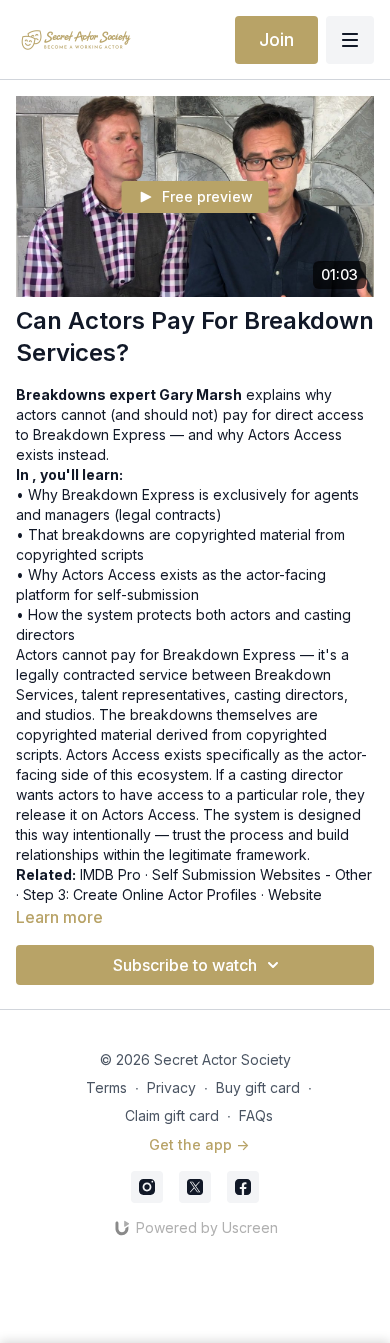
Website (295, 894)
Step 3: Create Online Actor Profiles (140, 894)
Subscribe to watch (185, 965)
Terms (106, 1087)
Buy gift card (258, 1087)
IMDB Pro (110, 874)
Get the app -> (199, 1144)
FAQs (256, 1115)
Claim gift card (172, 1115)
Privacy (171, 1087)
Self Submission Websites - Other (262, 874)
